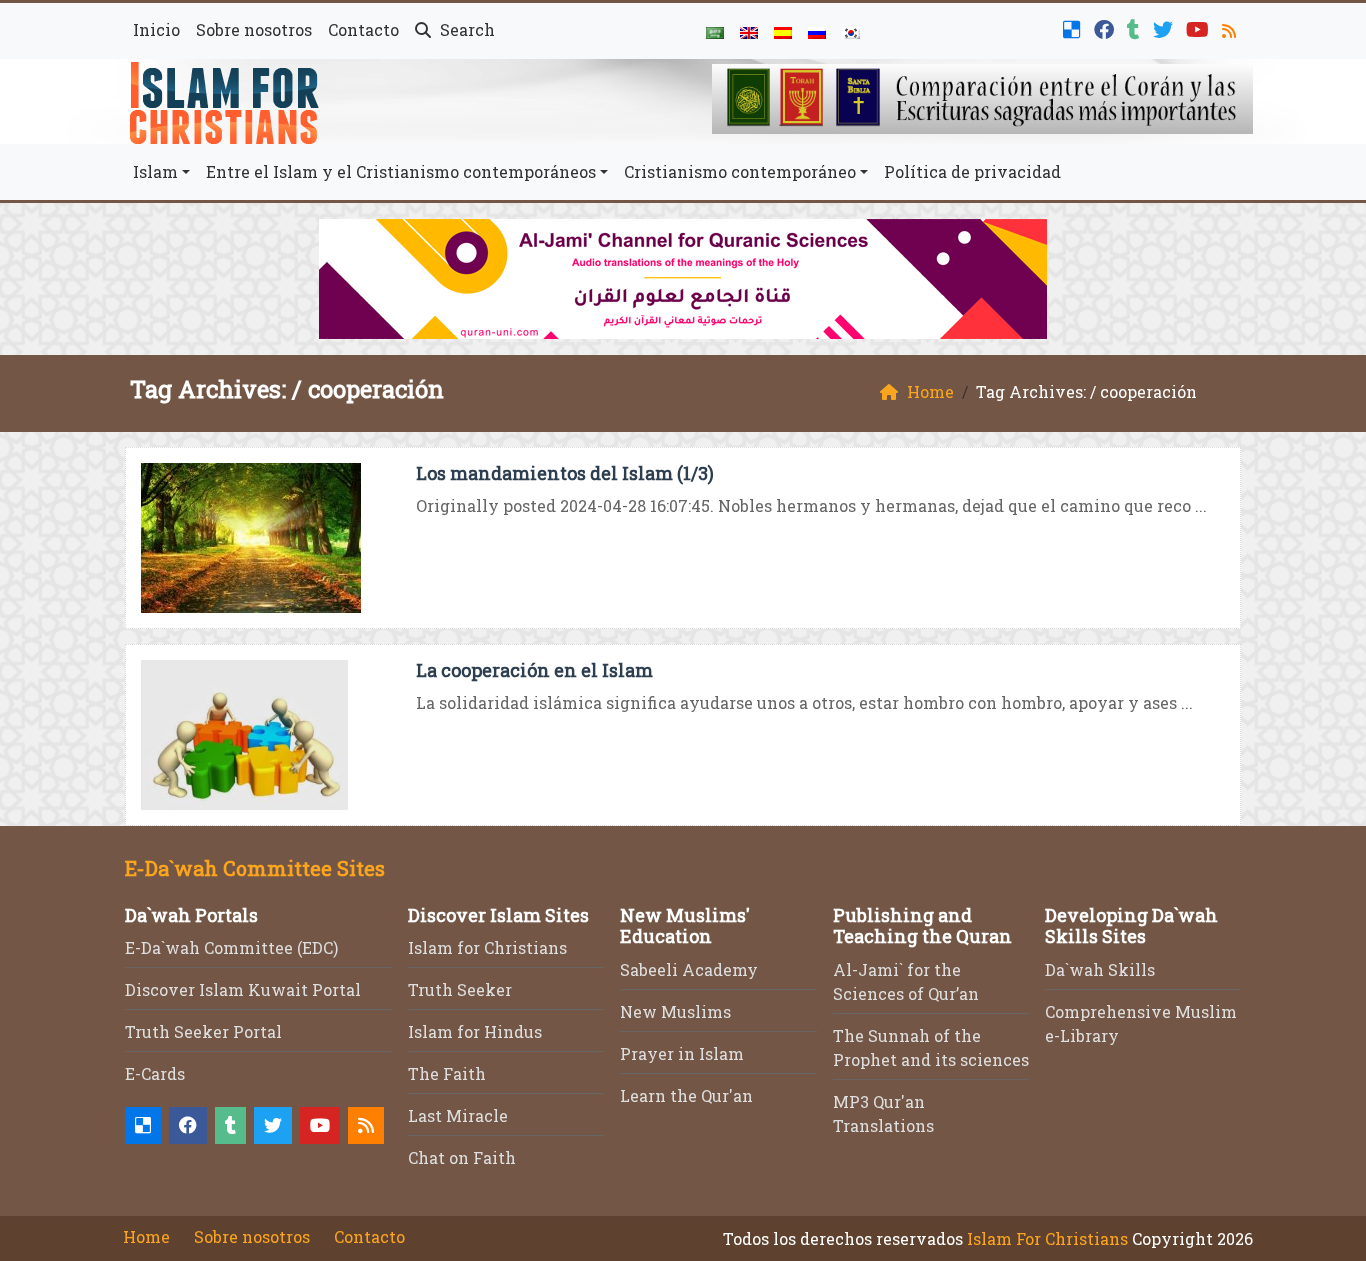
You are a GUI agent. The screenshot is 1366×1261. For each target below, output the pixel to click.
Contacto (363, 29)
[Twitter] (1165, 27)
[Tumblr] (1136, 27)
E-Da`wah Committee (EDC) (231, 947)
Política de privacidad (972, 171)
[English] (749, 31)
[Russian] (817, 31)
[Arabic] (715, 31)
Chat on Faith (462, 1157)
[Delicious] (1074, 27)
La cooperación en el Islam (534, 670)
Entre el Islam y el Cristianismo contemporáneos (401, 171)
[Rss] (1231, 27)
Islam (155, 171)
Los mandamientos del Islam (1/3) (565, 473)
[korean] (851, 31)
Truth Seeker (460, 989)
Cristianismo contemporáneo (740, 171)
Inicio (156, 29)
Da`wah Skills (1100, 969)
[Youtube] (1200, 27)
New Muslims (675, 1011)
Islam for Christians (487, 947)
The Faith (447, 1073)
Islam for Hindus (475, 1031)
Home (146, 1236)
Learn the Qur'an (686, 1095)
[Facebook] (1106, 27)
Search (465, 29)
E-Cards (155, 1073)
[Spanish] (783, 31)
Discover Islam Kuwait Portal (243, 989)
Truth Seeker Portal (203, 1031)
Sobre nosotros (254, 29)
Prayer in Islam (682, 1053)
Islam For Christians (1047, 1238)
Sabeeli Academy (689, 969)
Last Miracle (458, 1115)
